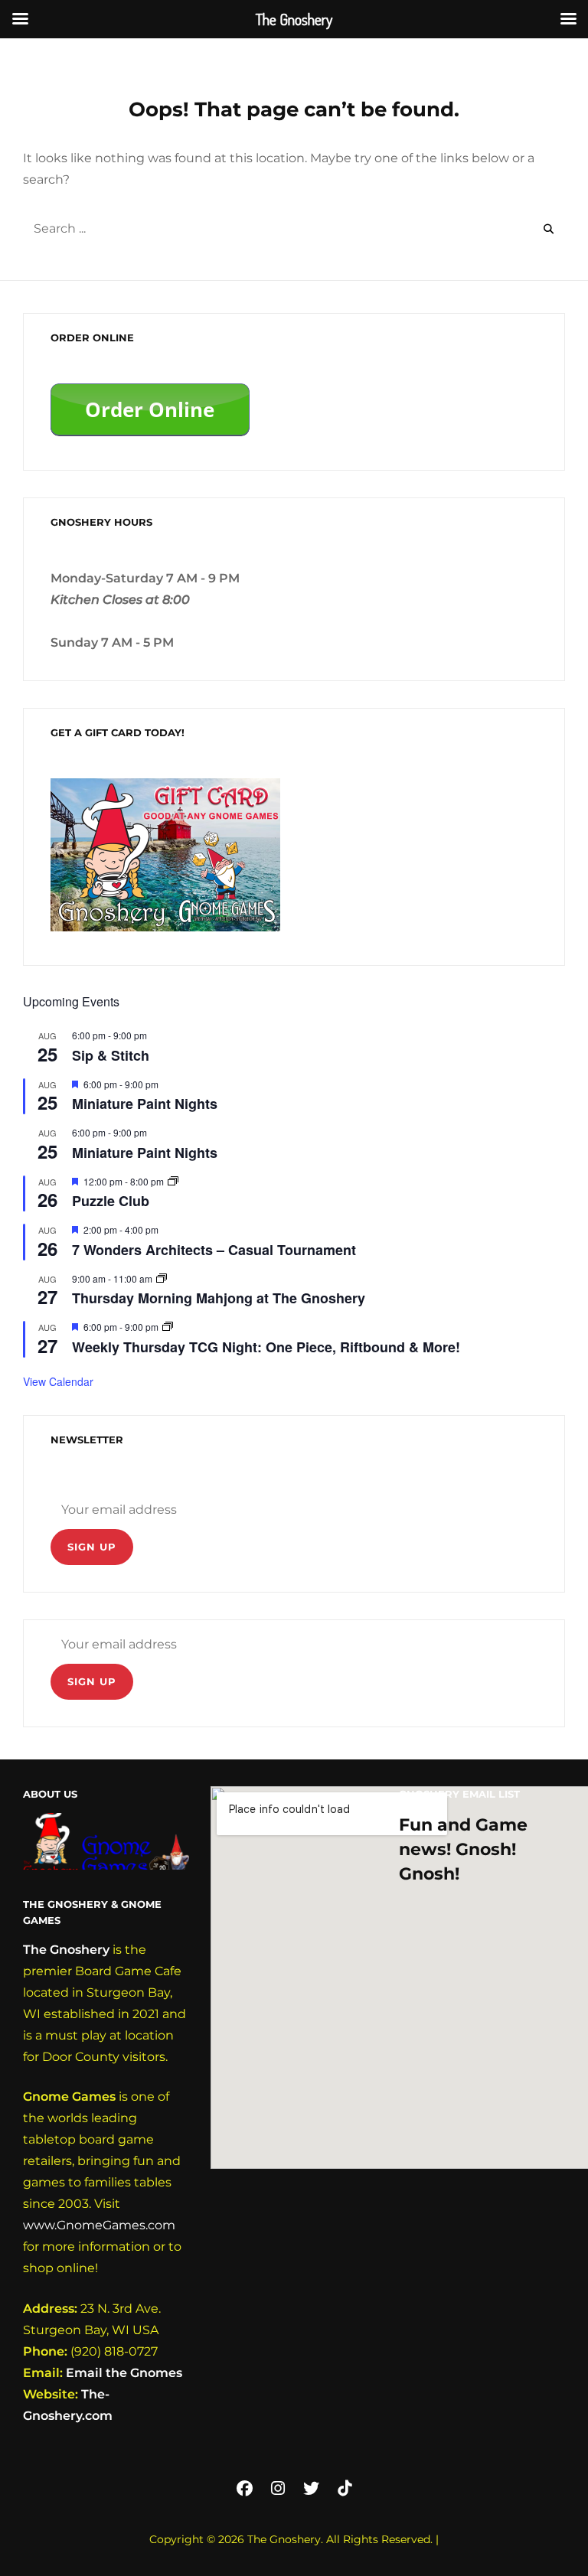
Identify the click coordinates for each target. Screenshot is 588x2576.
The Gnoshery (66, 1950)
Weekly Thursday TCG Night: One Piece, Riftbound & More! (266, 1347)
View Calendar (58, 1381)
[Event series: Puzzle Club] (173, 1181)
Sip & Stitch (111, 1055)
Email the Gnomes (124, 2373)
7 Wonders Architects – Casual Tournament (214, 1250)
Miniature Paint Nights (145, 1104)
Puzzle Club (111, 1201)
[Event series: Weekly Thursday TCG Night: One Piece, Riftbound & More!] (168, 1327)
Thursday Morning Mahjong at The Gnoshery (219, 1298)
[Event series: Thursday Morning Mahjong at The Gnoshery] (162, 1278)
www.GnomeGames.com (99, 2225)
